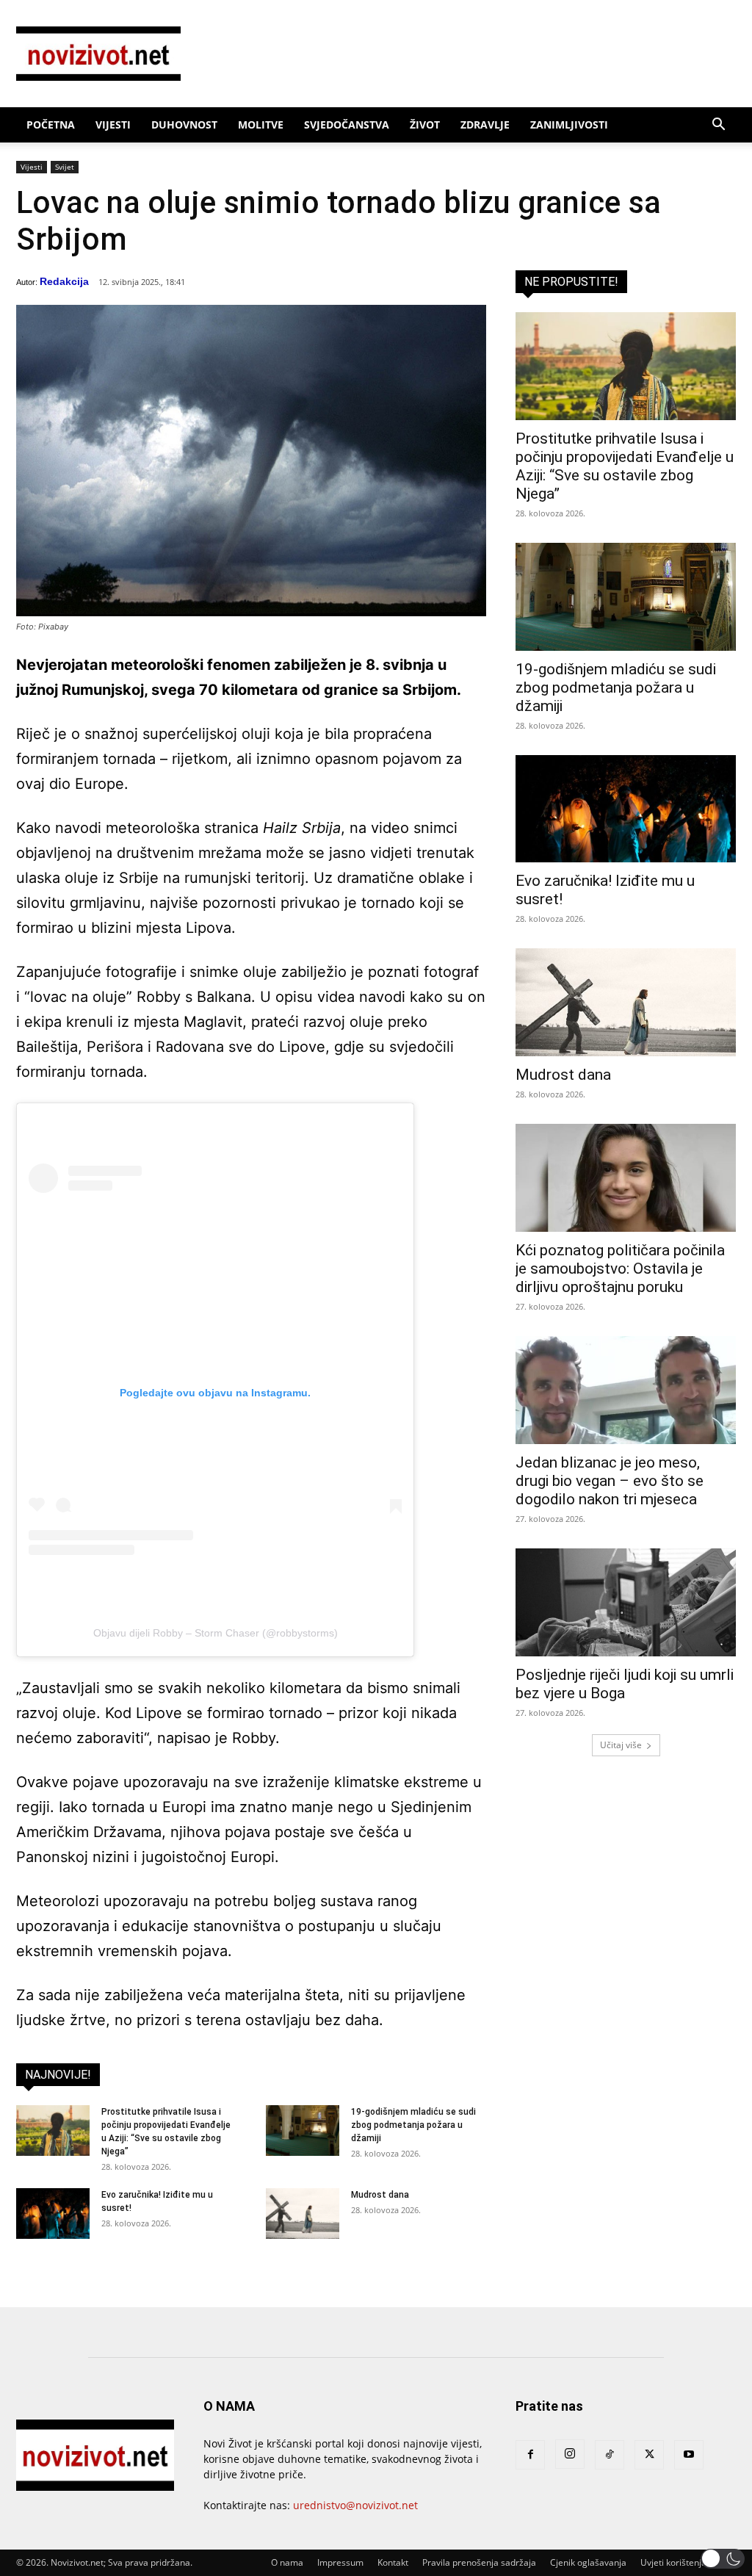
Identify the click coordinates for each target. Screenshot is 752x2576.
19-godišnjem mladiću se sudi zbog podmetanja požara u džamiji (413, 2125)
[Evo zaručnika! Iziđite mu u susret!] (53, 2214)
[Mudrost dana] (303, 2214)
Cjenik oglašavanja (588, 2562)
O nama (287, 2562)
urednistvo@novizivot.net (355, 2505)
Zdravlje (485, 125)
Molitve (261, 125)
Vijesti (113, 125)
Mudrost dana (380, 2195)
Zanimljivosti (569, 125)
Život (425, 125)
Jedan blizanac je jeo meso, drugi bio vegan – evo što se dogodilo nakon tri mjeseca (610, 1481)
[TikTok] (610, 2455)
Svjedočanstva (347, 125)
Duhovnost (184, 125)
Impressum (340, 2562)
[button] (718, 126)
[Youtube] (689, 2455)
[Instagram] (570, 2454)
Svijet (65, 167)
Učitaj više (621, 1745)
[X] (649, 2455)
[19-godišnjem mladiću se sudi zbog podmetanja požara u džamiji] (303, 2131)
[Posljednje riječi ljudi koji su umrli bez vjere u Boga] (626, 1602)
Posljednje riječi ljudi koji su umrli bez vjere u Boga (625, 1684)
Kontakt (393, 2562)
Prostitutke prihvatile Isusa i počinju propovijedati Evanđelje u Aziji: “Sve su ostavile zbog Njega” (625, 466)
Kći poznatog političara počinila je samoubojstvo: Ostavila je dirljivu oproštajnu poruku (620, 1269)
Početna (51, 125)
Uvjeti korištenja (673, 2562)
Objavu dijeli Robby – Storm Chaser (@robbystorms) (216, 1633)
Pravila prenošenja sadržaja (479, 2562)
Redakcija (64, 281)
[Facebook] (530, 2455)
